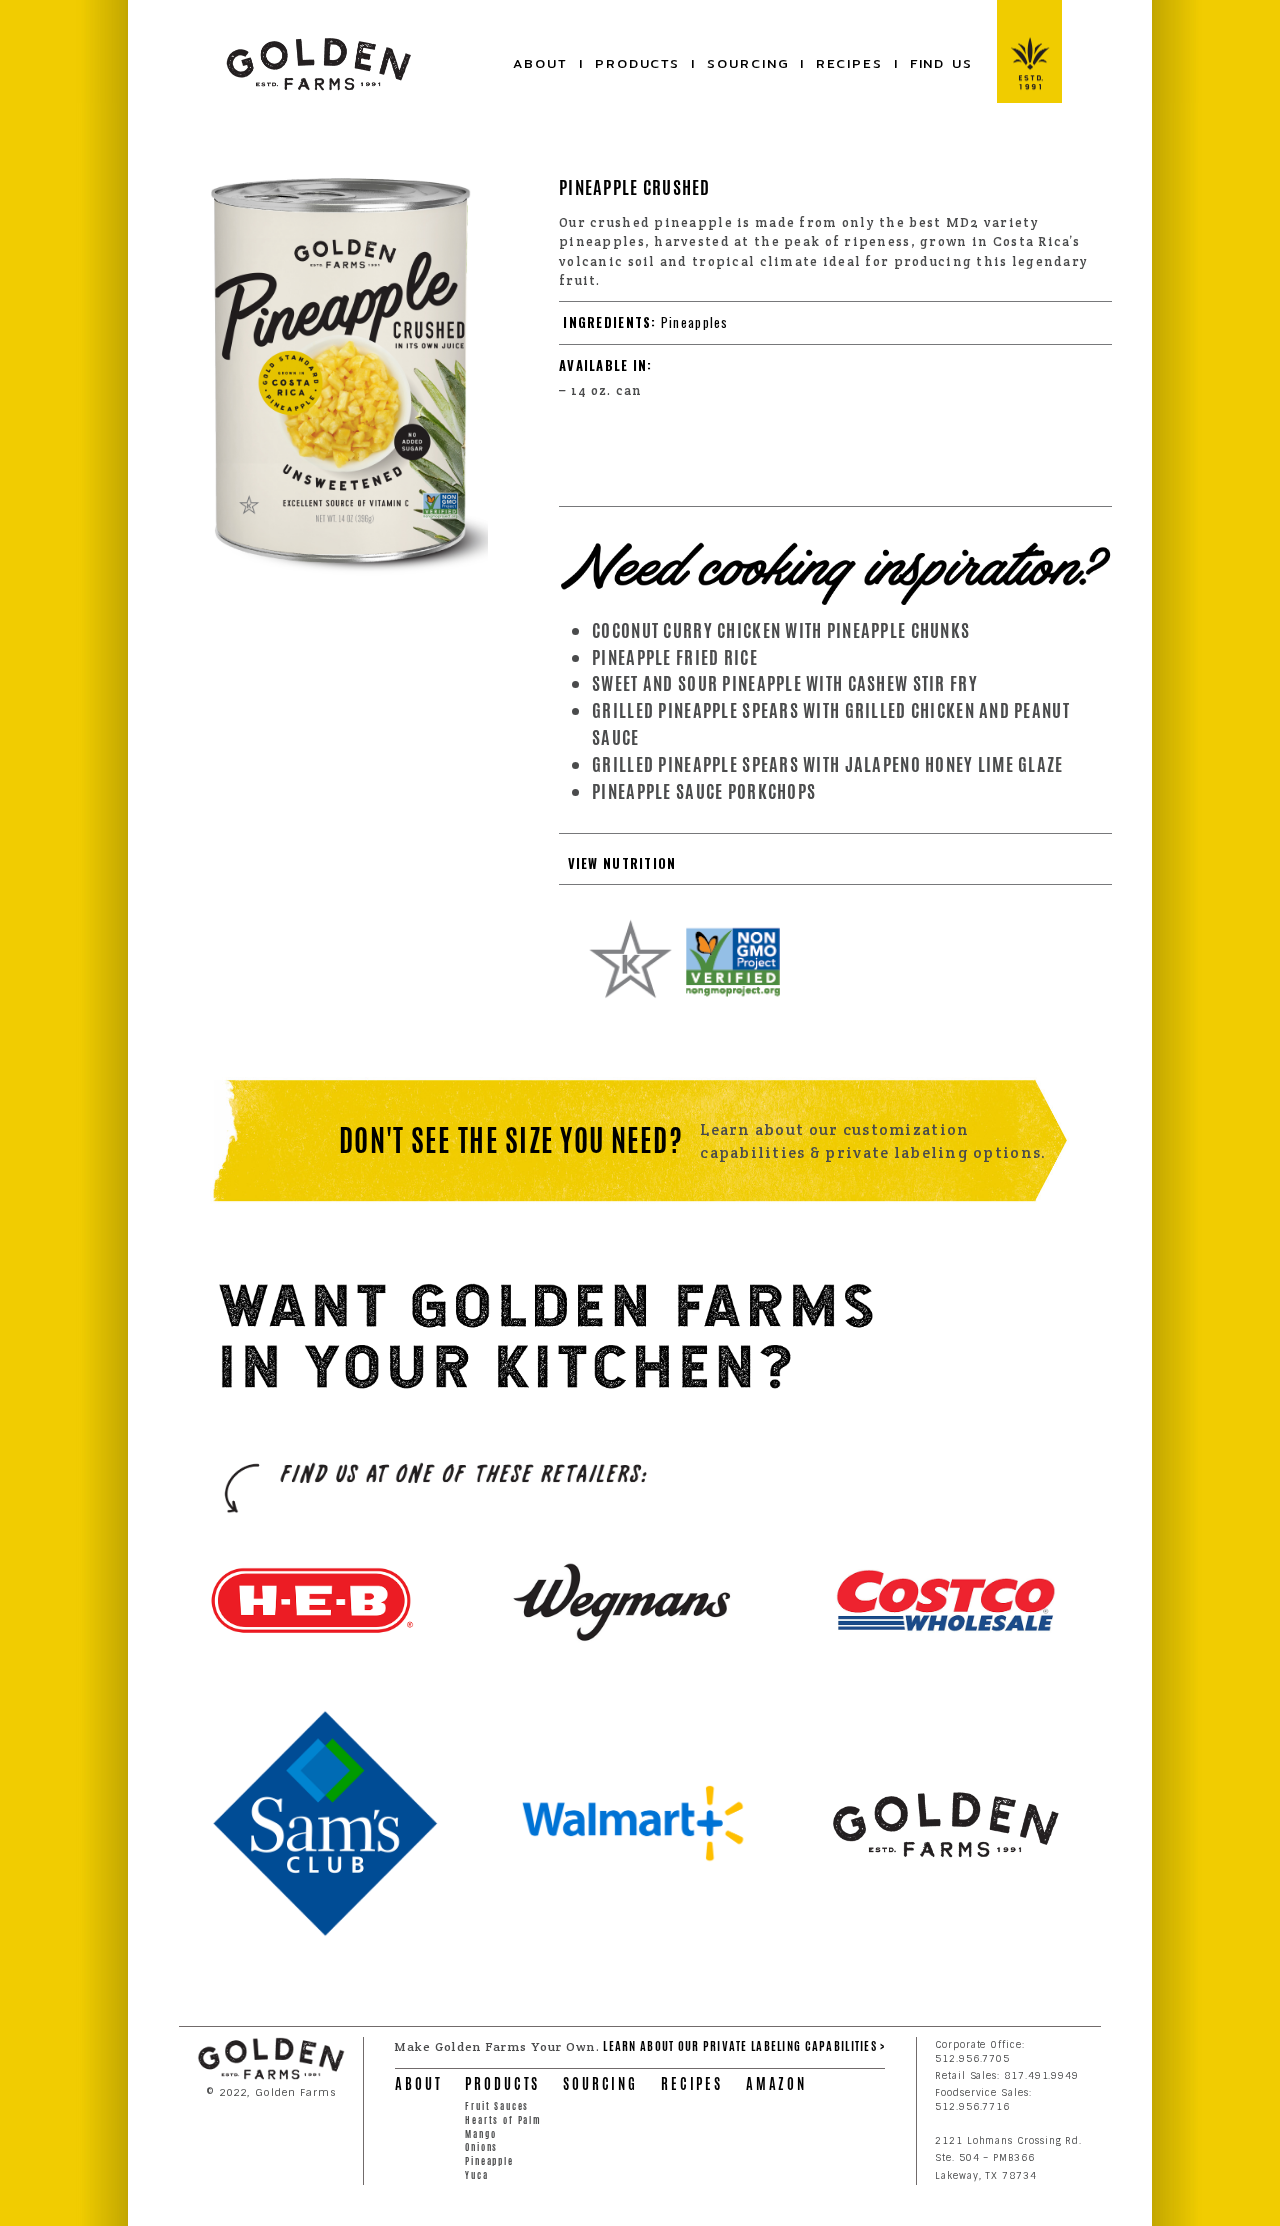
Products (637, 63)
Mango (480, 2134)
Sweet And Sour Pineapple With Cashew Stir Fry (785, 683)
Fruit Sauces (497, 2106)
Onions (481, 2147)
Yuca (476, 2175)
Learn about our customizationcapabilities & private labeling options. (873, 1141)
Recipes (849, 63)
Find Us (941, 63)
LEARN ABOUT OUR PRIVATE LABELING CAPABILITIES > (744, 2046)
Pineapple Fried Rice (675, 657)
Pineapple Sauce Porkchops (704, 791)
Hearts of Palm (503, 2120)
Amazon (776, 2084)
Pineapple (489, 2161)
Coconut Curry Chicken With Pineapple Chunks (781, 630)
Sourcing (748, 63)
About (540, 63)
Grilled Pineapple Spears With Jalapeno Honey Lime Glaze (827, 764)
